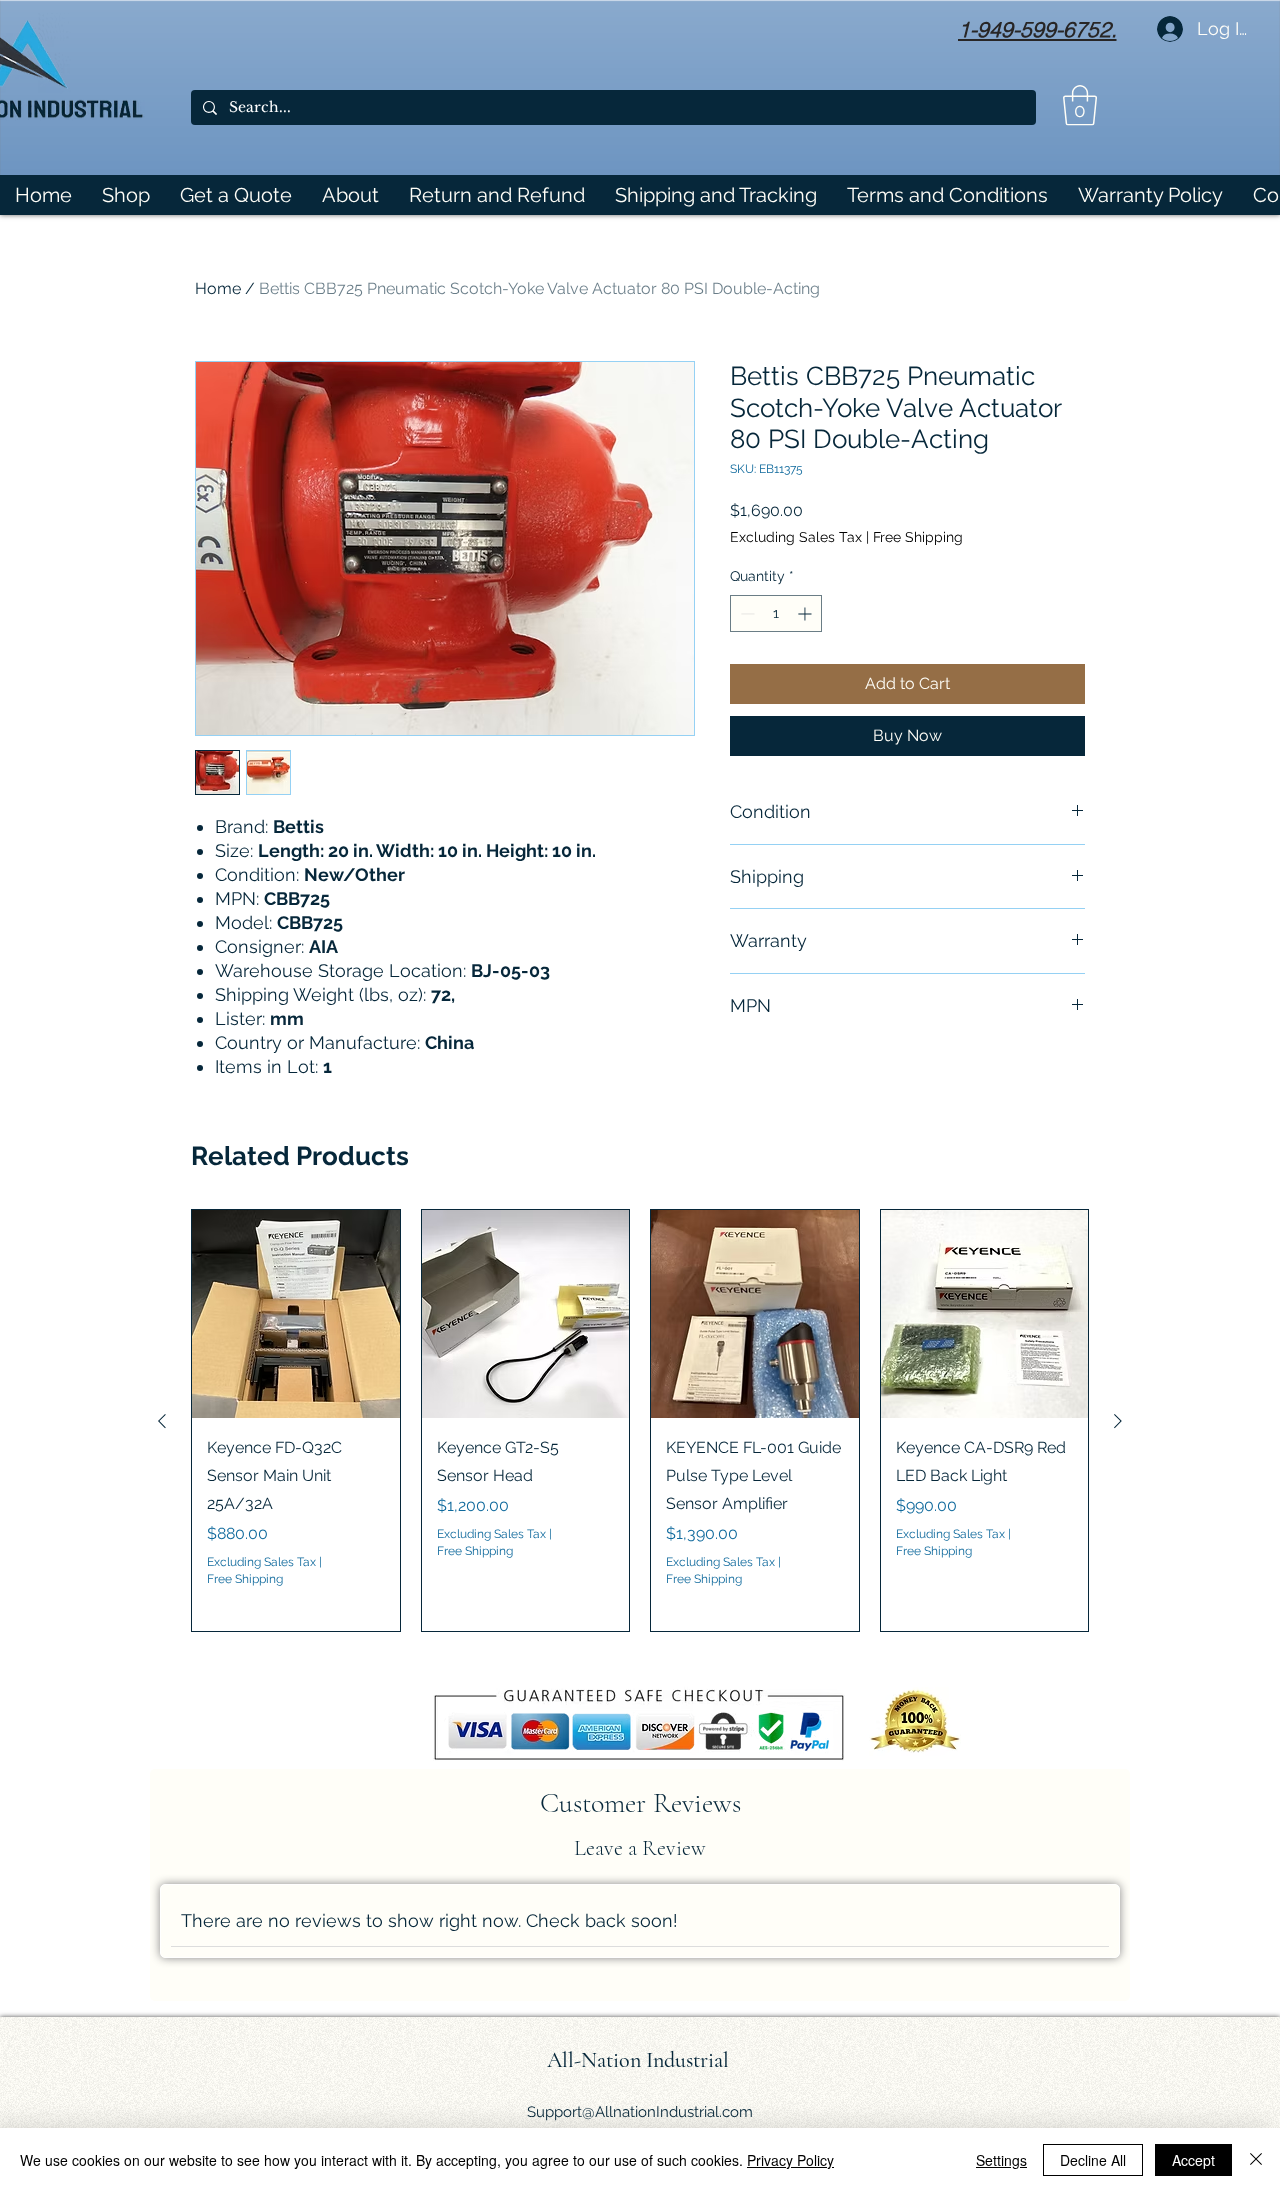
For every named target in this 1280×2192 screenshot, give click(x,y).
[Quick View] (296, 1314)
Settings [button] (1001, 2160)
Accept (1193, 2160)
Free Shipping (918, 537)
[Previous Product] (162, 1421)
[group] (640, 1420)
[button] (1080, 105)
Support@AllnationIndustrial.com (640, 2112)
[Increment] (806, 613)
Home (218, 288)
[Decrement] (745, 613)
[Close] (1256, 2160)
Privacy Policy (790, 2160)
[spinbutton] (776, 613)
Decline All (1093, 2160)
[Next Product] (1118, 1421)
